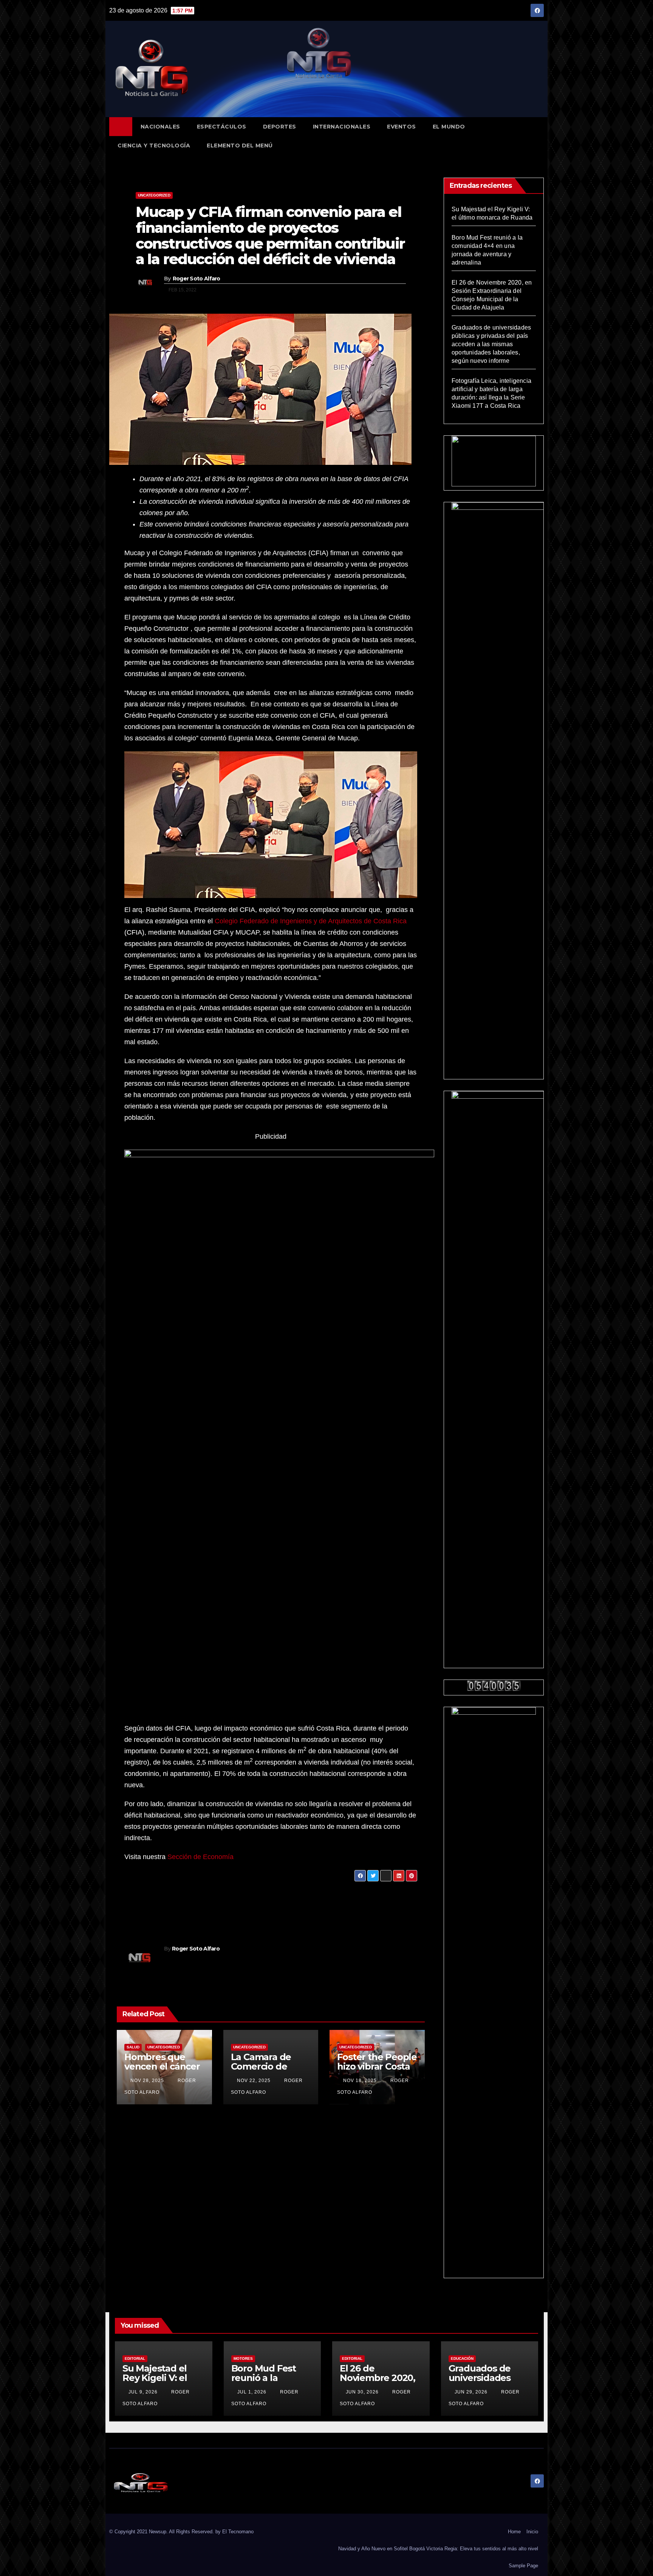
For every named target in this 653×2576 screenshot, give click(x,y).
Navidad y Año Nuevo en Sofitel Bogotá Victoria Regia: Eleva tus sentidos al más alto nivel (438, 2549)
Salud (133, 2047)
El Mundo (449, 127)
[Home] (121, 127)
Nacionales (160, 127)
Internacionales (342, 127)
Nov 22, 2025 (254, 2081)
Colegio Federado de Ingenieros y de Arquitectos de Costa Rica (311, 921)
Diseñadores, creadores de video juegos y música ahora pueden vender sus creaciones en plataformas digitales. (205, 1904)
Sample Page (523, 2566)
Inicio (532, 2532)
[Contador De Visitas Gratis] (494, 1685)
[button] (542, 136)
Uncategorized (154, 195)
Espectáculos (222, 127)
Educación (462, 2358)
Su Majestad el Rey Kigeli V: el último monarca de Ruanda (158, 2382)
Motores (243, 2358)
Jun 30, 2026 (362, 2392)
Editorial (135, 2358)
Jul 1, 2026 (252, 2392)
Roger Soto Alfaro (197, 279)
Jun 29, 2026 (471, 2392)
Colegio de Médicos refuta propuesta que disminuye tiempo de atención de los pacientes (350, 1904)
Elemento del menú (240, 146)
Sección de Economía (200, 1857)
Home (514, 2532)
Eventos (402, 127)
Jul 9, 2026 (143, 2392)
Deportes (280, 127)
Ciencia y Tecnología (154, 146)
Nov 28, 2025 (147, 2081)
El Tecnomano (238, 2532)
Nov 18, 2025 (360, 2081)
